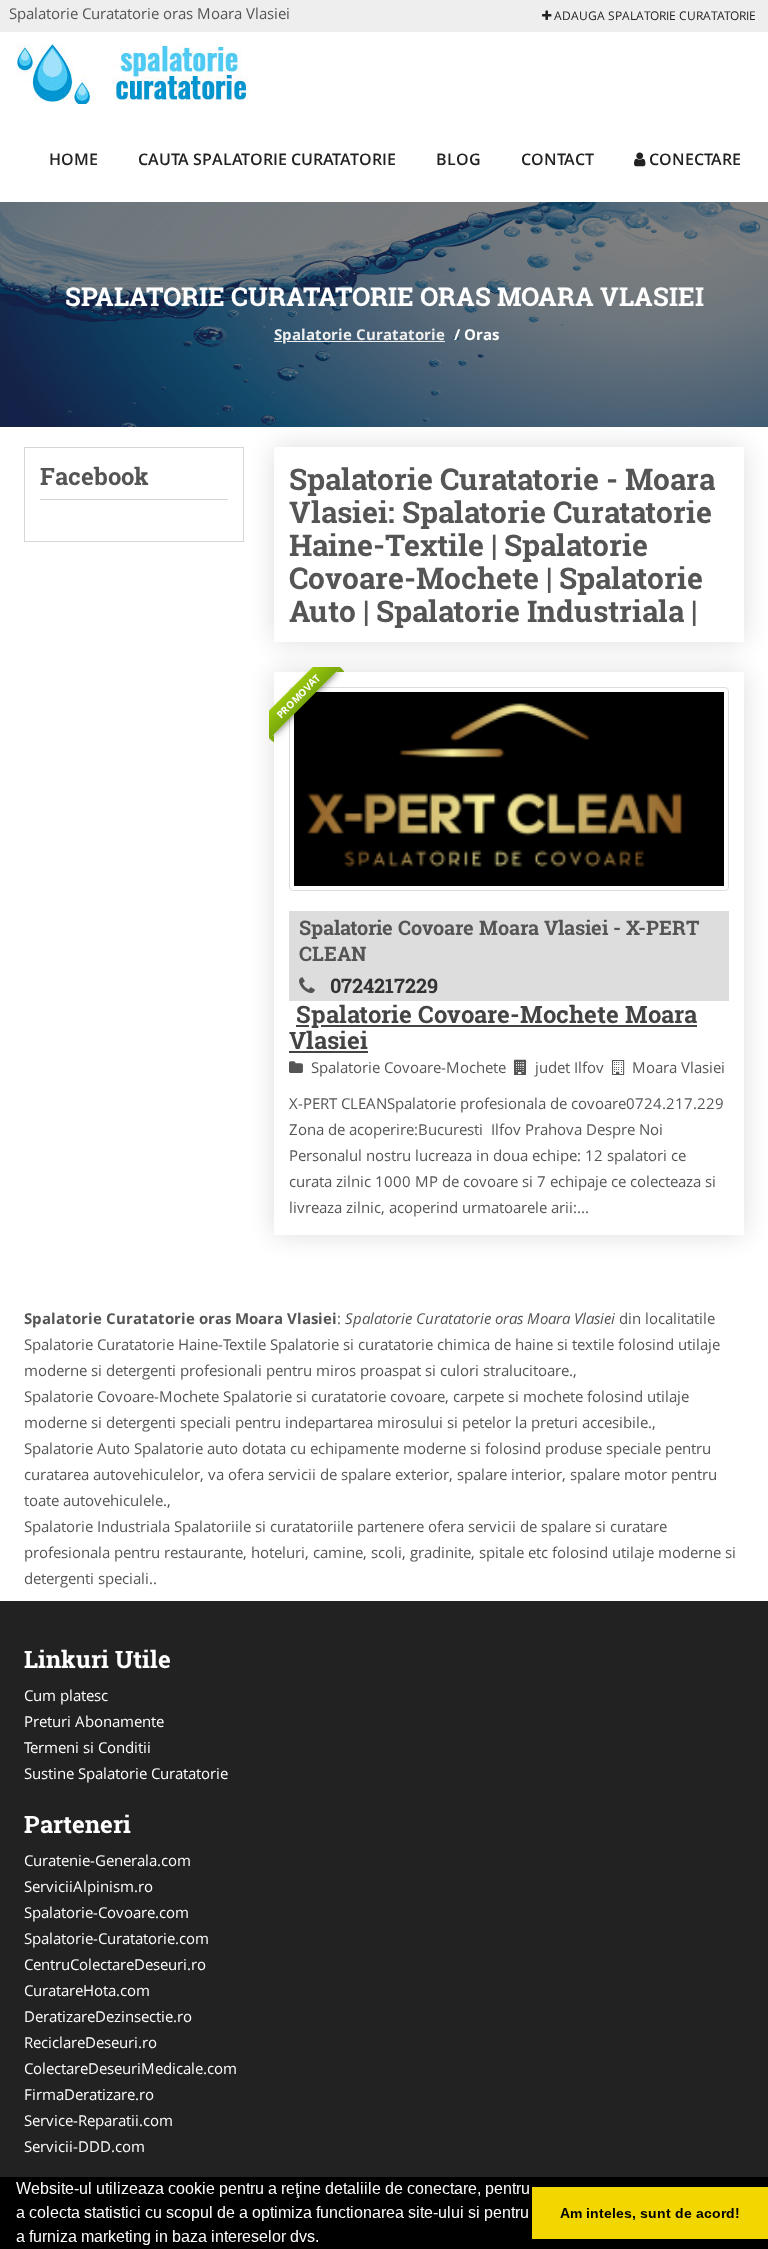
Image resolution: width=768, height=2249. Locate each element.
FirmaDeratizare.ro (89, 2094)
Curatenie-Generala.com (107, 1860)
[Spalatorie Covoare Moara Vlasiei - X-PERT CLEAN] (509, 789)
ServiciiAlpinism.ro (88, 1886)
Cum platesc (66, 1695)
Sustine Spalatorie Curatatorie (126, 1773)
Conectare (693, 159)
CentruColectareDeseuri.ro (115, 1964)
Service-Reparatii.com (98, 2120)
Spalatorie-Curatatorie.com (116, 1938)
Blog (458, 159)
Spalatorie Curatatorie (359, 334)
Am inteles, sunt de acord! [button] (650, 2213)
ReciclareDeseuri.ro (90, 2042)
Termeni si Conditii (87, 1747)
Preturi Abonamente (94, 1721)
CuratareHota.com (87, 1990)
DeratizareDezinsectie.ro (108, 2016)
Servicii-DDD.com (84, 2146)
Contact (557, 159)
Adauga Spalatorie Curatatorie (653, 15)
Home (73, 159)
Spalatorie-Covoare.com (106, 1912)
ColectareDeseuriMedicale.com (130, 2068)
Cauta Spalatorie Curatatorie (267, 159)
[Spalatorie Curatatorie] (140, 72)
